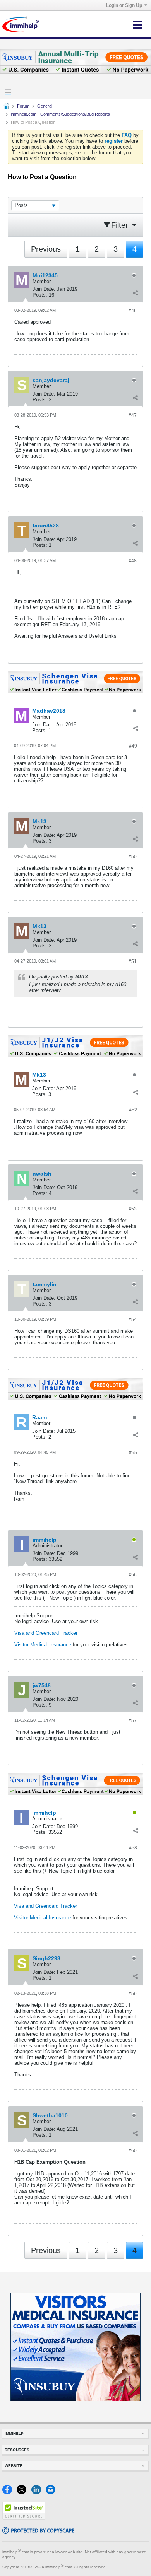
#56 (133, 1575)
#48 (133, 561)
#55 (133, 1453)
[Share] (135, 293)
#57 (133, 1721)
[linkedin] (39, 2493)
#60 (133, 2151)
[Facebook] (9, 2493)
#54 (133, 1320)
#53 (133, 1209)
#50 (133, 857)
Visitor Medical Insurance (43, 1645)
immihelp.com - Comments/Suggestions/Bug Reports (60, 114)
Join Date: (44, 289)
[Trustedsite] (24, 2518)
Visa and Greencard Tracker (46, 1633)
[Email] (52, 2493)
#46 (133, 311)
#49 (133, 746)
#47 (133, 415)
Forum (23, 106)
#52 (133, 1110)
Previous (46, 249)
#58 (133, 1848)
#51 (133, 961)
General (45, 106)
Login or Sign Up (124, 5)
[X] (24, 2493)
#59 (133, 1994)
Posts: (40, 295)
